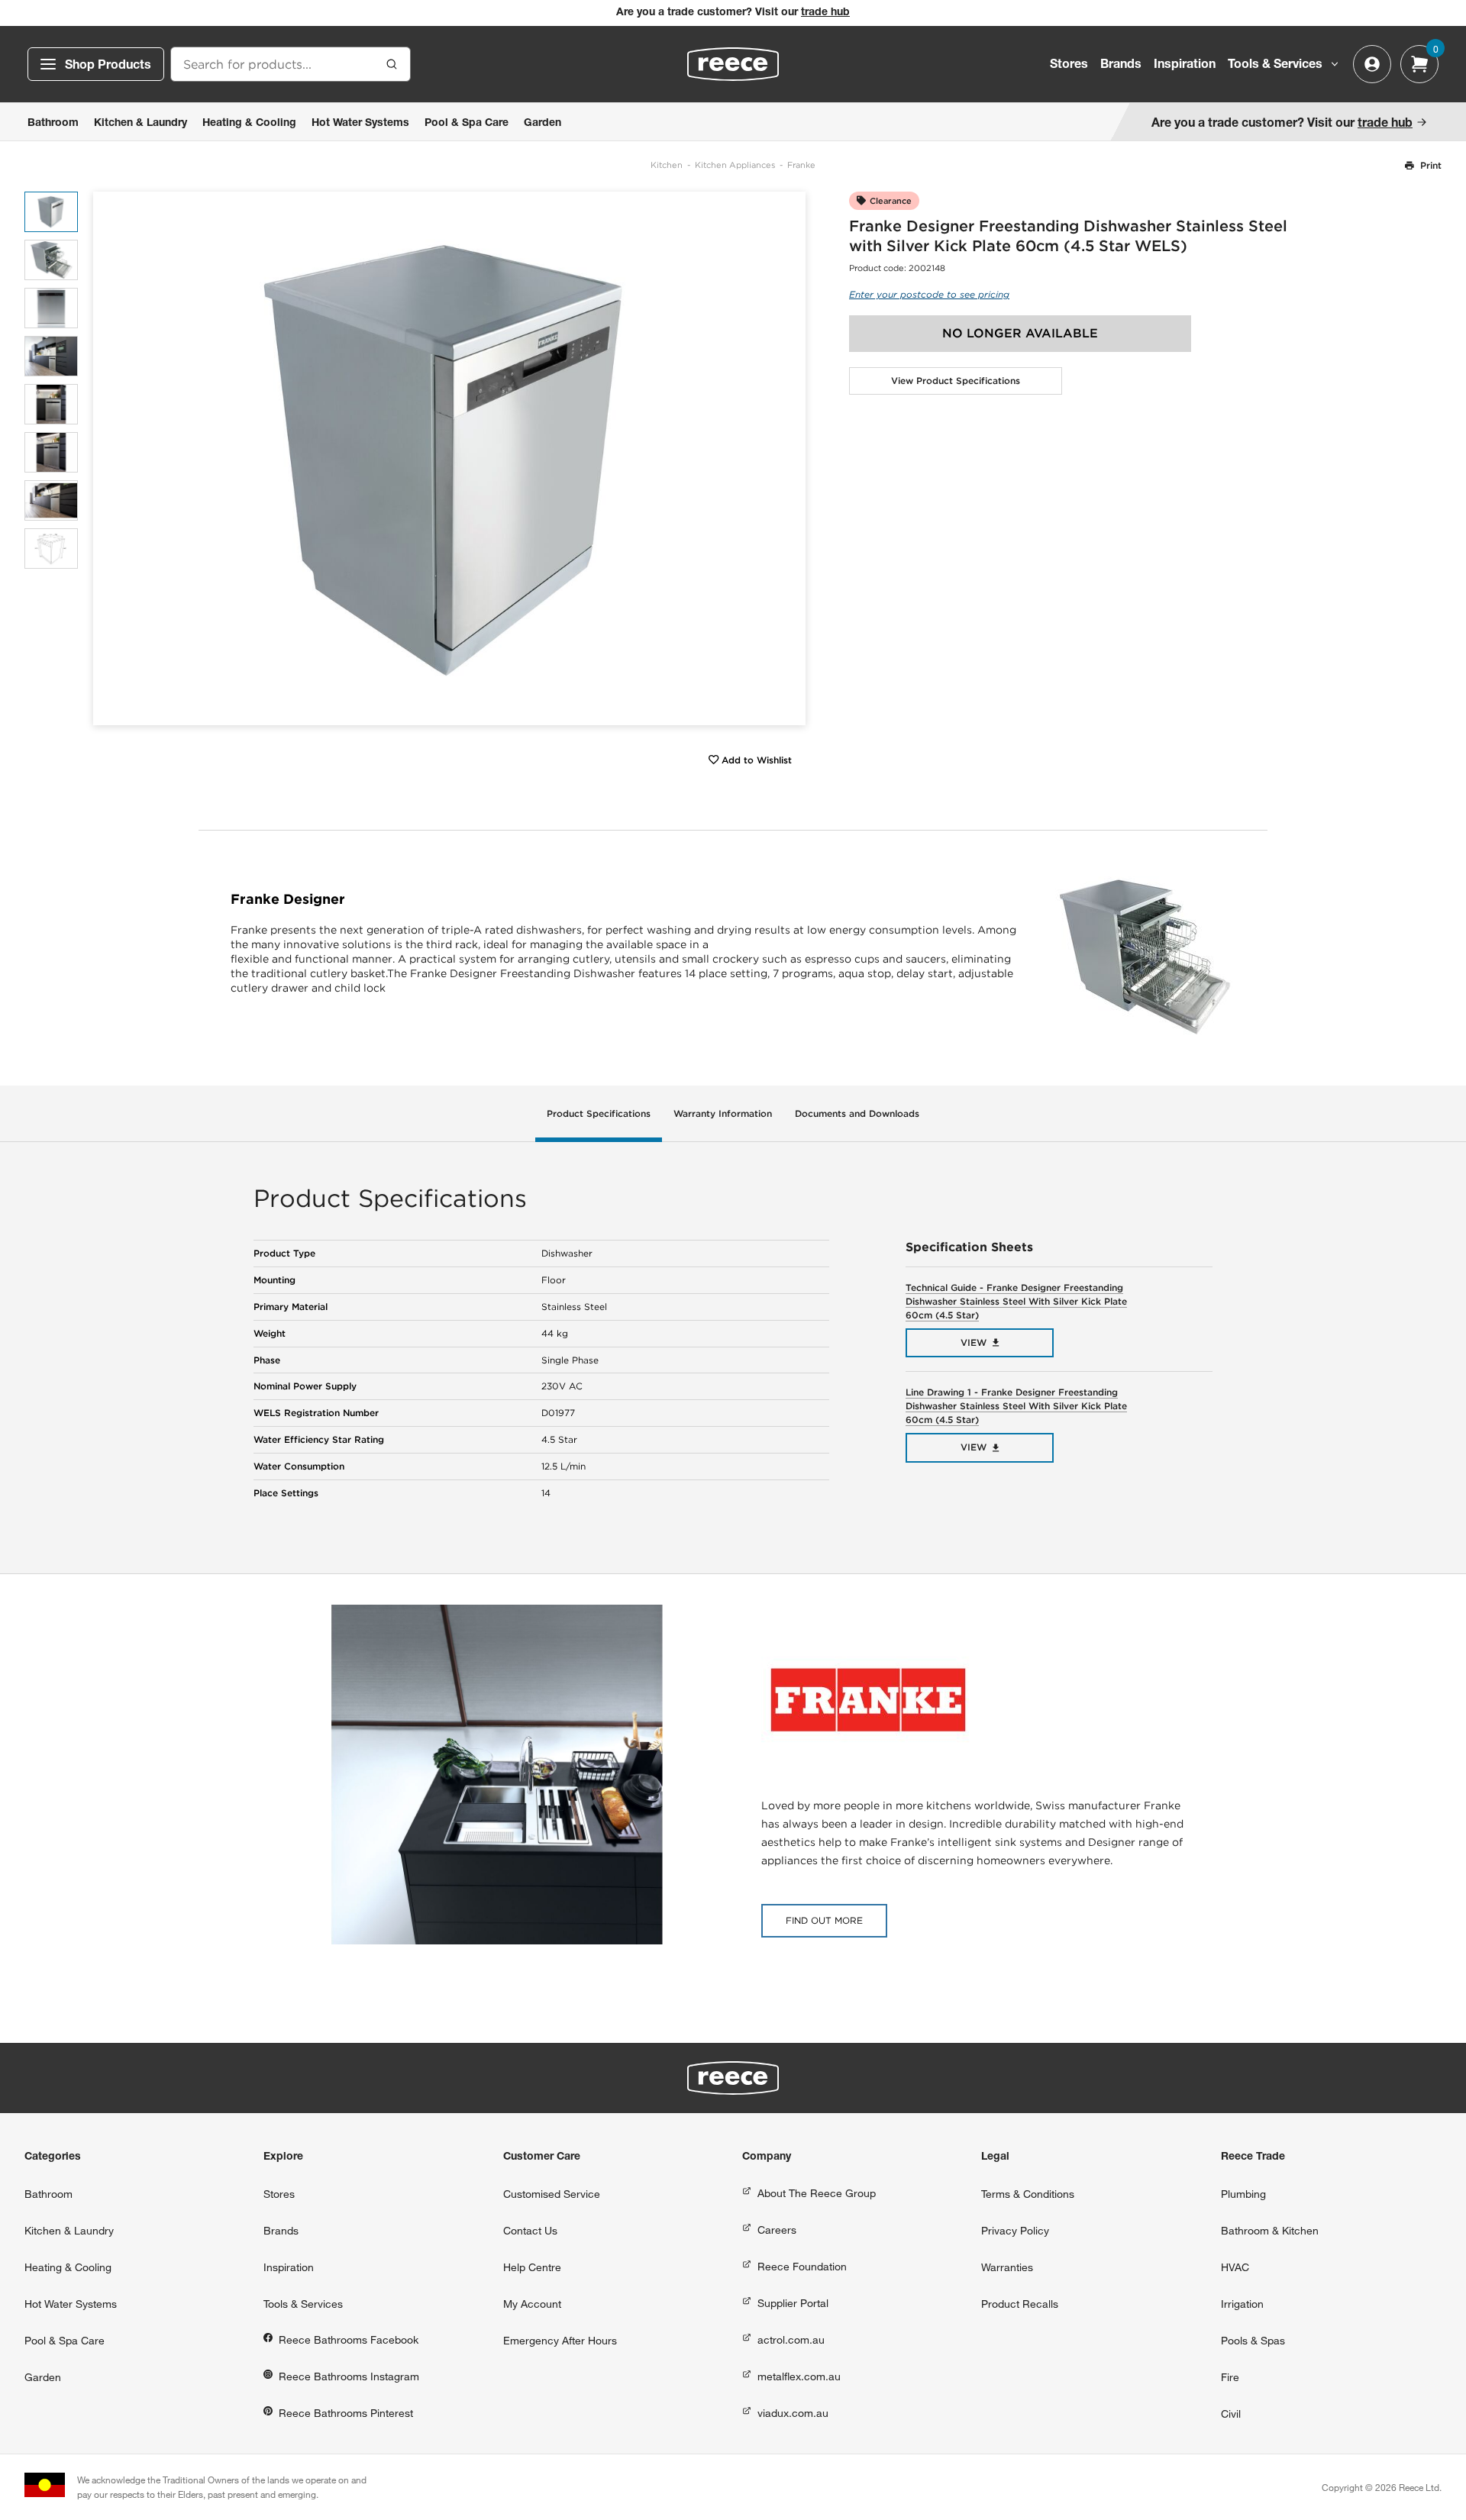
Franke (801, 165)
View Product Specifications (956, 381)
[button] (788, 458)
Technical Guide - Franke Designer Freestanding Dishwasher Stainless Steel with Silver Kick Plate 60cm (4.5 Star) (1016, 1301)
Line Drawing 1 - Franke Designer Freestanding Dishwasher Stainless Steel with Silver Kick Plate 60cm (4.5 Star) (1016, 1406)
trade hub (825, 13)
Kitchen (667, 165)
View (974, 1342)
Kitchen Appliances (735, 165)
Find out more (824, 1920)
